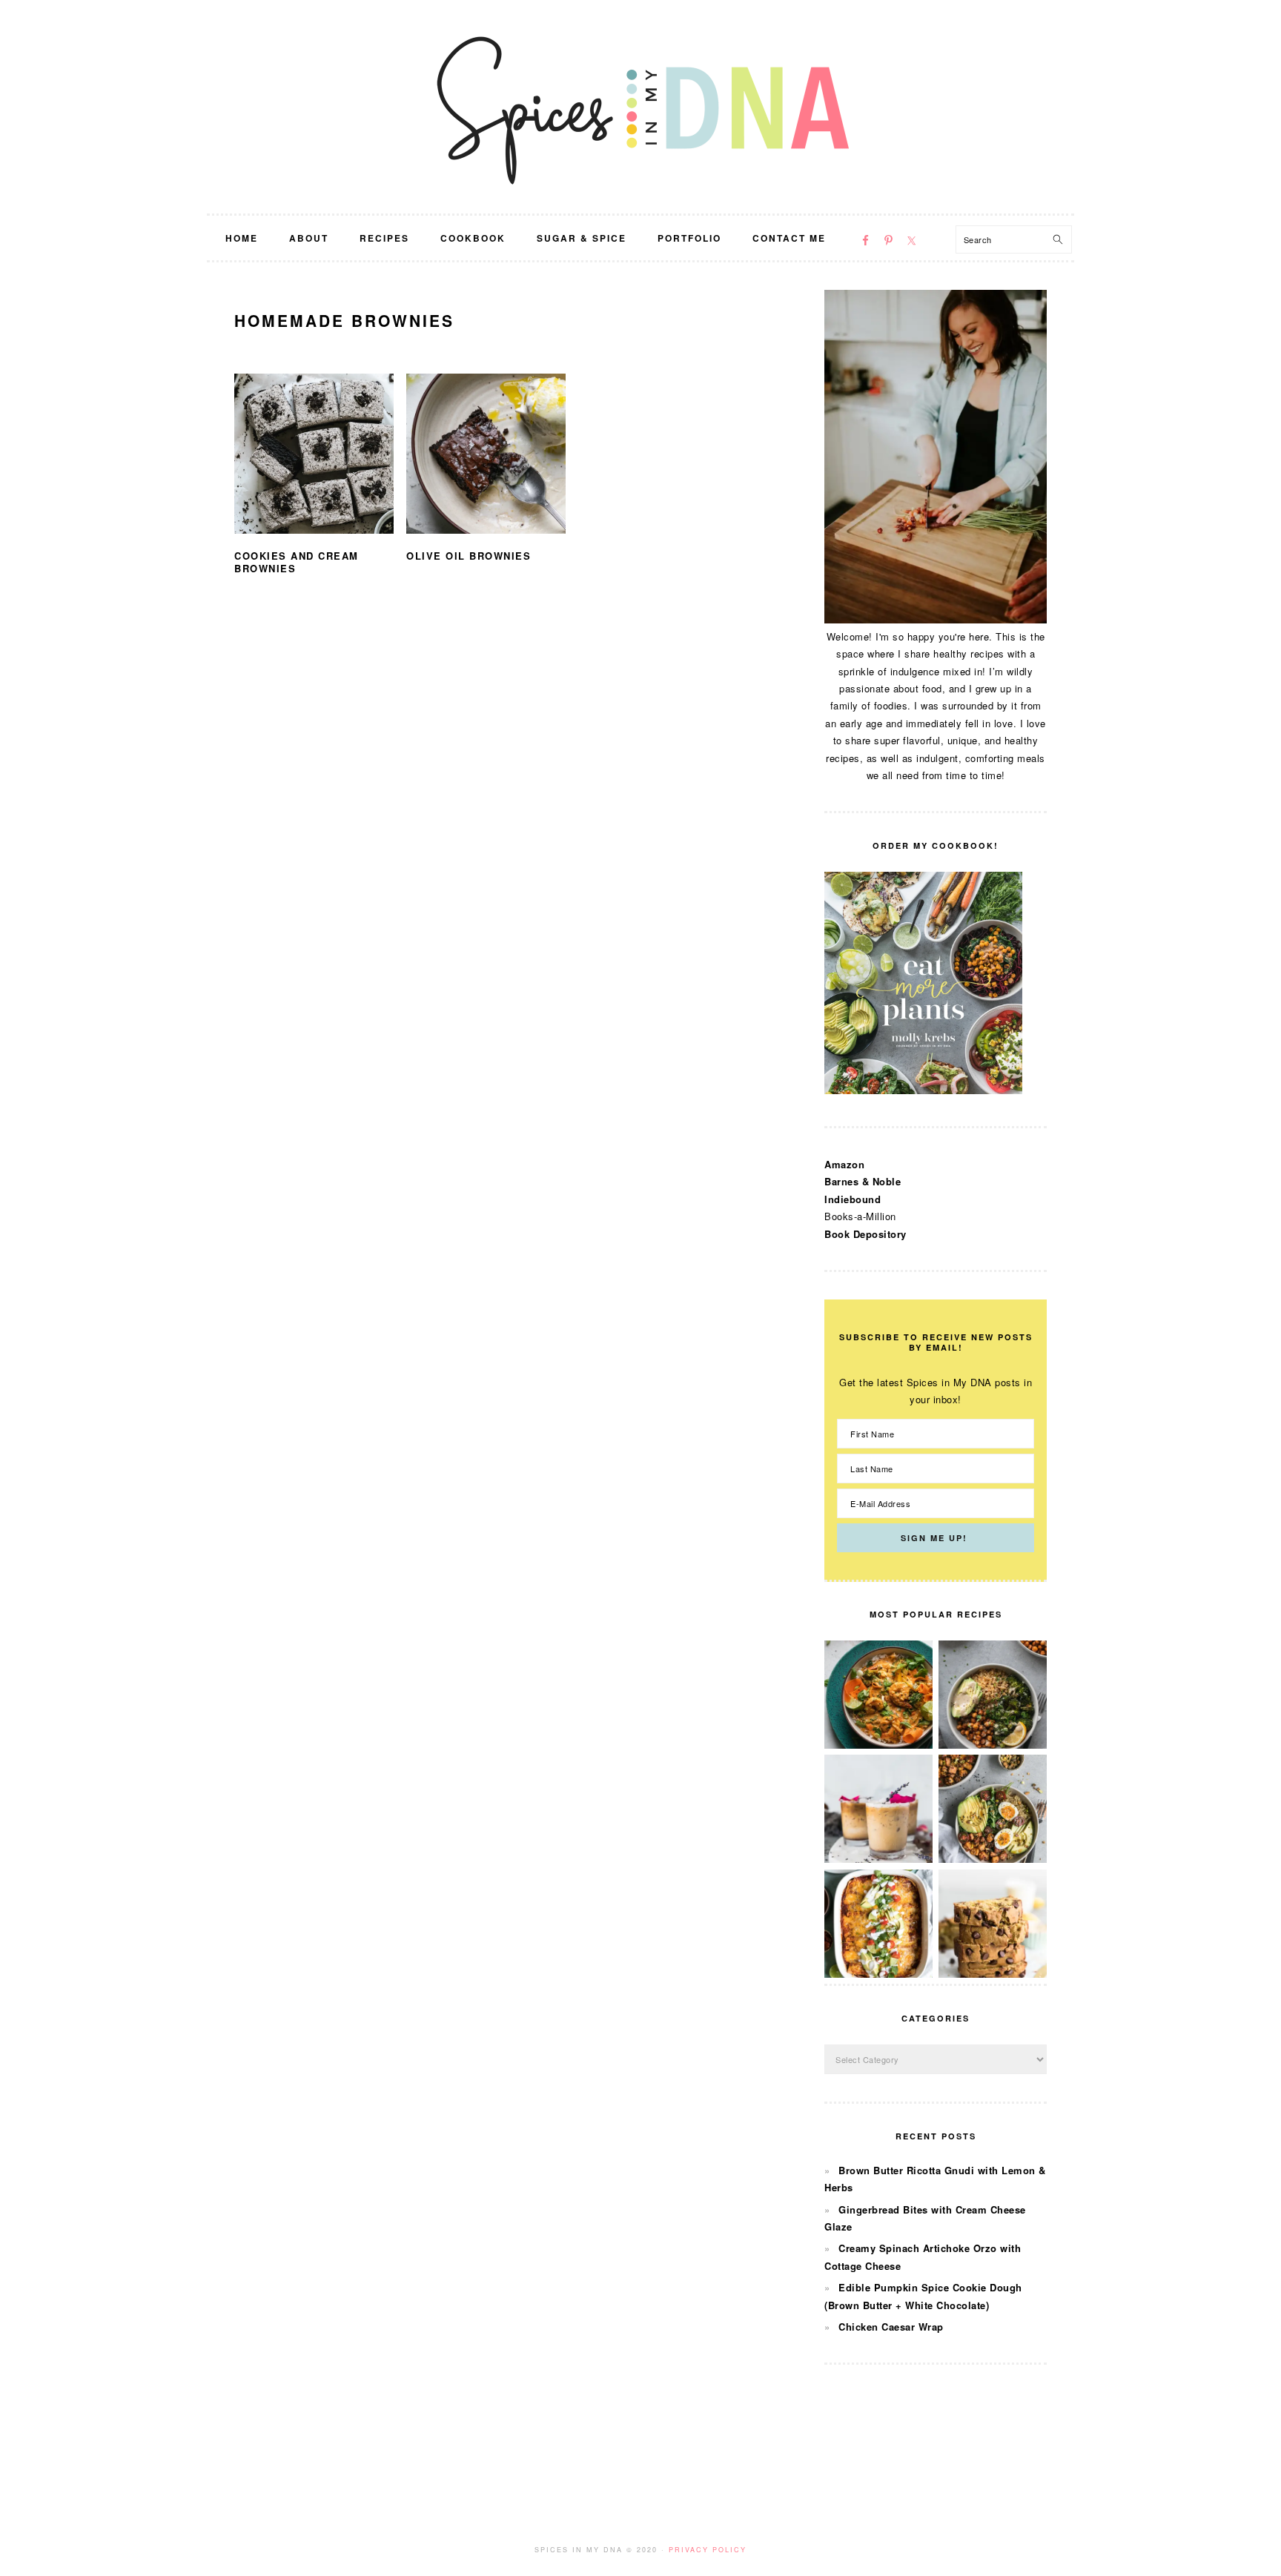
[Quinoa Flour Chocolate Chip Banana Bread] (993, 1974)
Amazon (844, 1164)
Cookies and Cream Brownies (297, 562)
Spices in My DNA (640, 107)
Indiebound (853, 1199)
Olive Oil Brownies (469, 556)
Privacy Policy (708, 2550)
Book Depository (865, 1234)
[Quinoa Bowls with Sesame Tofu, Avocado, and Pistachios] (993, 1859)
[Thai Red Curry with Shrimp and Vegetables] (878, 1745)
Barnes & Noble (863, 1181)
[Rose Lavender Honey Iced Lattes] (878, 1859)
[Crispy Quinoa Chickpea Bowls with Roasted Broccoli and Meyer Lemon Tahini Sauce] (993, 1745)
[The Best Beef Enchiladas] (878, 1974)
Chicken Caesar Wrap (891, 2327)
